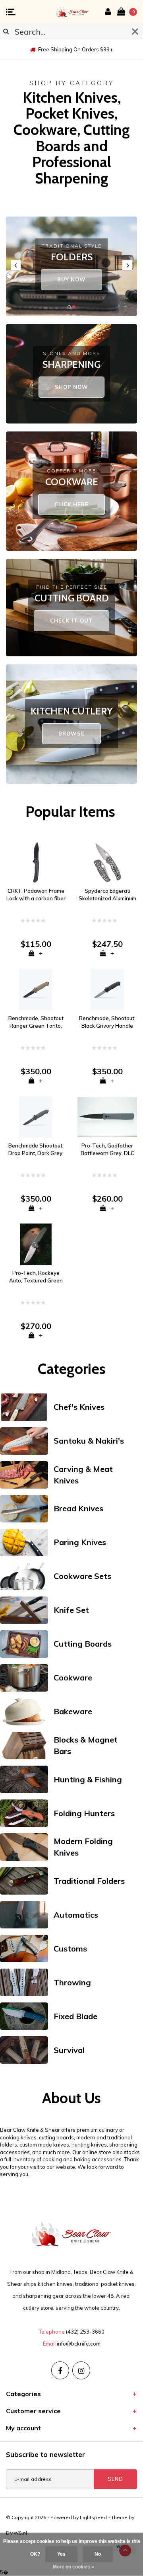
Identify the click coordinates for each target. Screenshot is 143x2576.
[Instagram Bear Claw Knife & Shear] (81, 2370)
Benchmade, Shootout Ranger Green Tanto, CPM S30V (36, 1022)
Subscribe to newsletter (45, 2454)
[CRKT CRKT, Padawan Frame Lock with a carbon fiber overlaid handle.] (36, 862)
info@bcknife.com (79, 2344)
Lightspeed (93, 2517)
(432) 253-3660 (85, 2332)
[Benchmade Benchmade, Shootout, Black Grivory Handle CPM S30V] (107, 989)
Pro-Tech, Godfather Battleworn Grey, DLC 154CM (107, 1149)
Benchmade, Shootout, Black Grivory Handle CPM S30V (107, 1022)
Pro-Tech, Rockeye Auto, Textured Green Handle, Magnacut (36, 1277)
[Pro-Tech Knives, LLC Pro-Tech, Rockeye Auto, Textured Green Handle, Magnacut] (36, 1244)
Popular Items (70, 811)
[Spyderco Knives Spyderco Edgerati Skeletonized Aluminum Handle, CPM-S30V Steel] (107, 862)
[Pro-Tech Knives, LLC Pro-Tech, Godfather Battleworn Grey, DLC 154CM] (107, 1116)
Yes (61, 2554)
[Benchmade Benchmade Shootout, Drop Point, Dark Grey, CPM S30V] (36, 1116)
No (98, 2554)
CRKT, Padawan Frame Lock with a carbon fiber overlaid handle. (36, 895)
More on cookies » (73, 2567)
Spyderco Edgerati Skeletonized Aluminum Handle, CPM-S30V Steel (107, 895)
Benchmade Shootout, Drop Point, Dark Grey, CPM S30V (36, 1149)
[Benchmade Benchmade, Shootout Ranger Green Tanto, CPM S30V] (36, 989)
